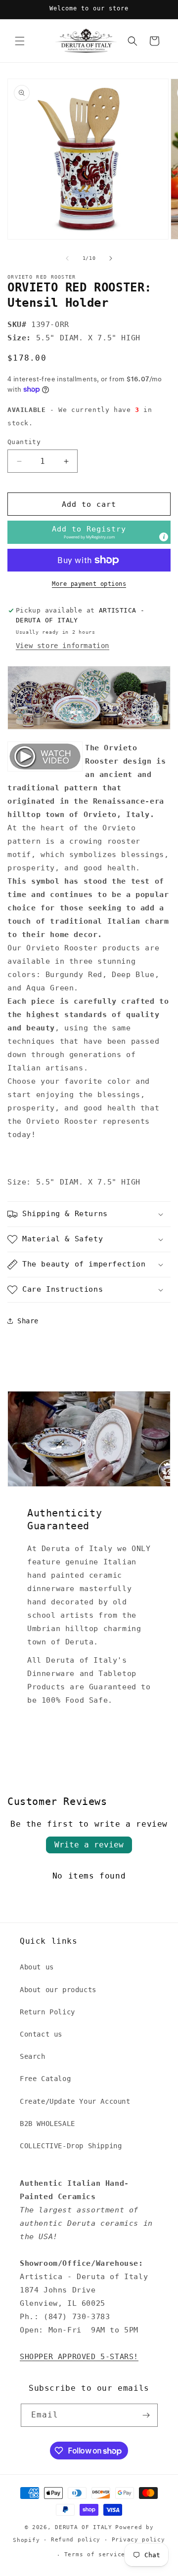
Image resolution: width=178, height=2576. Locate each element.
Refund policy (76, 2540)
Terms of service (95, 2555)
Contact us (41, 2034)
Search (33, 2056)
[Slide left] (67, 258)
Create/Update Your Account (75, 2101)
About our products (58, 1990)
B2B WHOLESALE (47, 2124)
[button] (20, 41)
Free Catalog (45, 2079)
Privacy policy (138, 2540)
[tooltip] (164, 537)
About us (37, 1967)
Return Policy (47, 2012)
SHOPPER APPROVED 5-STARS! (79, 2357)
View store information (63, 646)
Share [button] (28, 1321)
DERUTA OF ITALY (84, 2527)
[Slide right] (111, 258)
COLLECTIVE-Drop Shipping (71, 2146)
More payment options (89, 584)
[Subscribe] (146, 2415)
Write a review (89, 1845)
